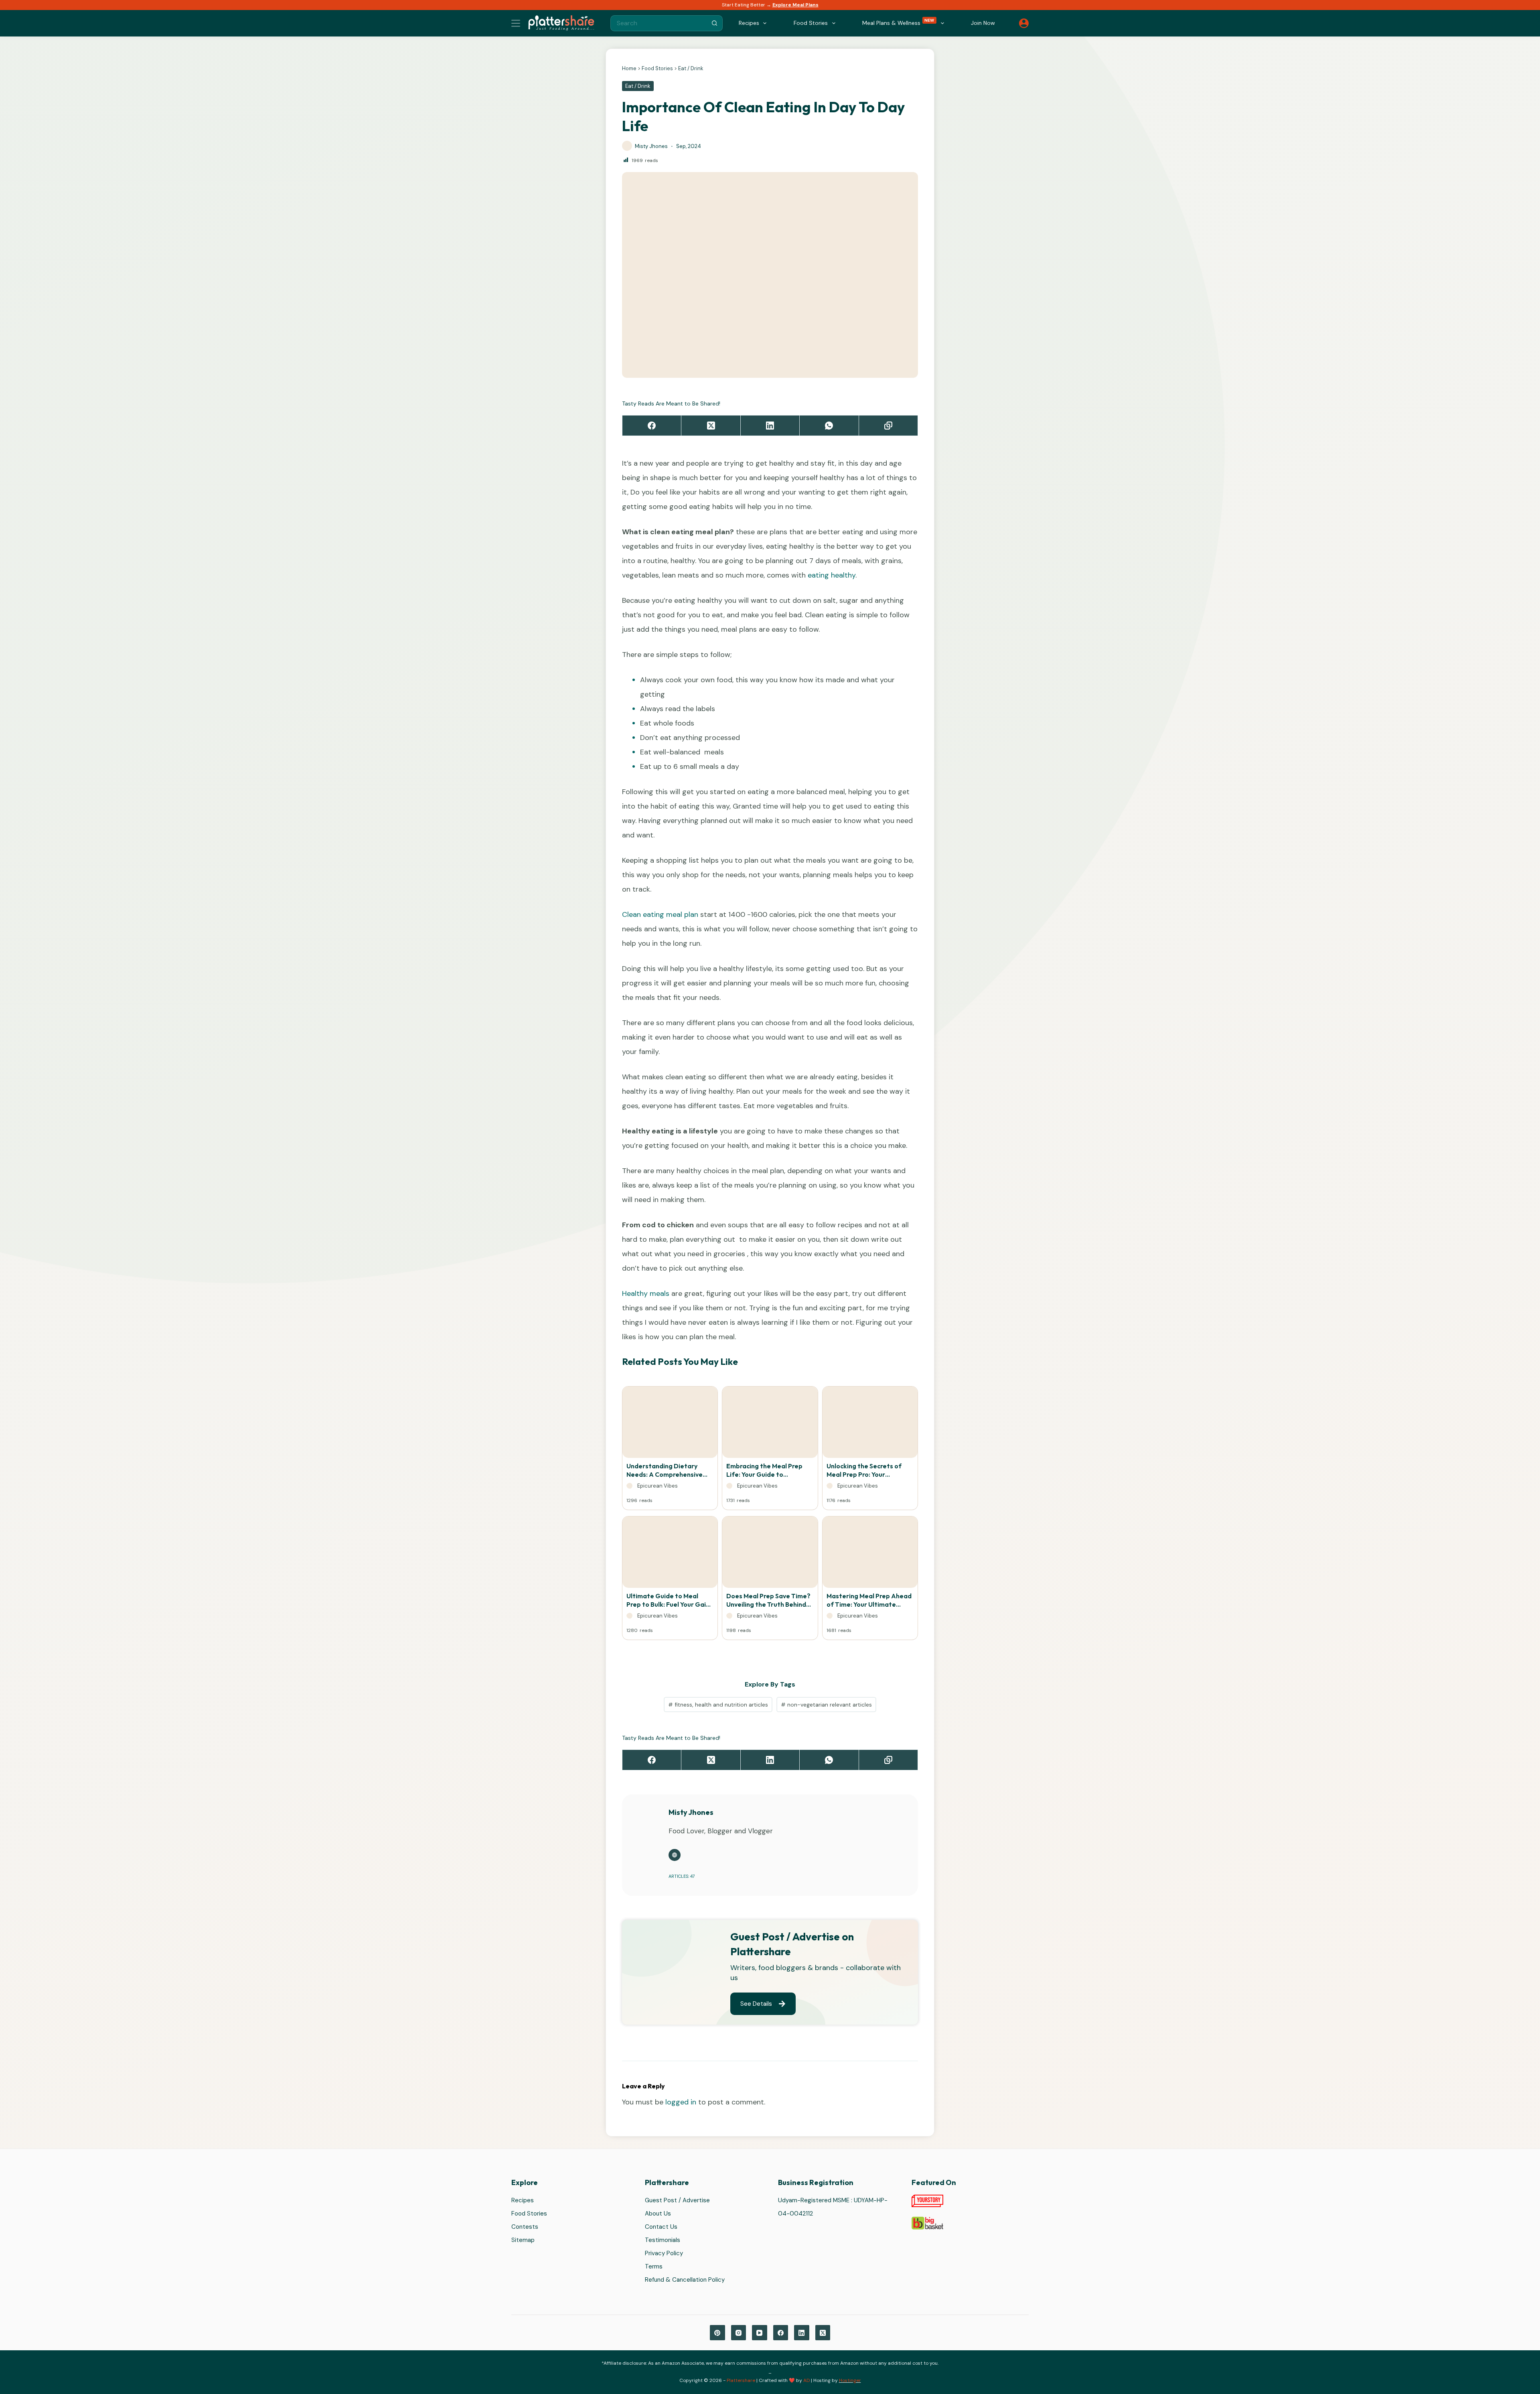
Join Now (983, 23)
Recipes (523, 2201)
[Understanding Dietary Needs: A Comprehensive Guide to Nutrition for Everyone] (670, 1424)
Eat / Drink (691, 68)
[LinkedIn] (770, 426)
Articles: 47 (682, 1876)
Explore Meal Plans (795, 5)
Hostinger (850, 2380)
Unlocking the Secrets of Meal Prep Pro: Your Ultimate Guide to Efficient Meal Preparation (868, 1470)
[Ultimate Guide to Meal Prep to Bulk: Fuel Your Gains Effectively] (670, 1554)
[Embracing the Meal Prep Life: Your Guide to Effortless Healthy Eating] (770, 1424)
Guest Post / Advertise (677, 2201)
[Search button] (715, 23)
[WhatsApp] (829, 426)
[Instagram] (739, 2333)
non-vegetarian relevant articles (826, 1705)
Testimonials (663, 2240)
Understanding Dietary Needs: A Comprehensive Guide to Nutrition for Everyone (665, 1470)
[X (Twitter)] (711, 426)
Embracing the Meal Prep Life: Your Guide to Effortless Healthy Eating (765, 1470)
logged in (681, 2102)
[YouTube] (760, 2333)
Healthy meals (646, 1293)
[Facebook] (652, 426)
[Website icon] (675, 1855)
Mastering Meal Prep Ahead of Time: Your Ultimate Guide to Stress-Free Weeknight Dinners (869, 1600)
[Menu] (516, 23)
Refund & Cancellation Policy (685, 2280)
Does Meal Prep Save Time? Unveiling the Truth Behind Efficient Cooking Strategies (768, 1600)
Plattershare (741, 2380)
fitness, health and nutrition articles (718, 1705)
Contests (525, 2227)
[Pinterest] (717, 2333)
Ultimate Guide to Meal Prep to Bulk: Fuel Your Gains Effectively (670, 1600)
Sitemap (523, 2240)
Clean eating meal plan (660, 914)
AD (806, 2380)
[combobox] (659, 23)
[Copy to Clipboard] (889, 426)
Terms (654, 2267)
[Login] (1024, 23)
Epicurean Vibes (658, 1486)
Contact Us (661, 2227)
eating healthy (832, 575)
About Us (658, 2214)
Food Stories (657, 68)
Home (629, 68)
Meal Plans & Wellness (898, 22)
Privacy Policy (664, 2254)
